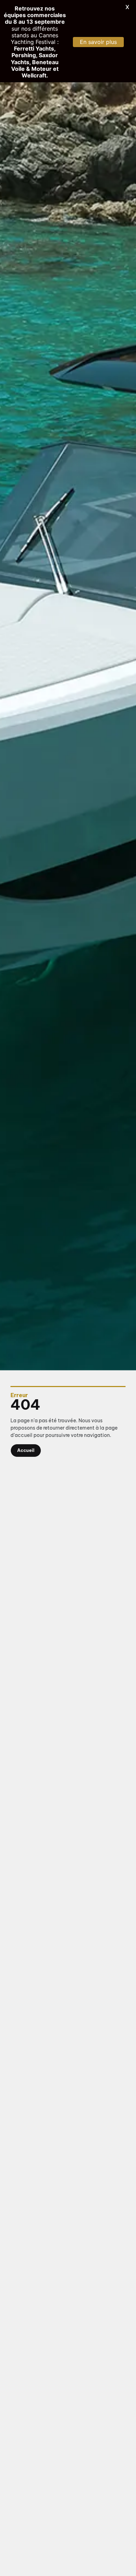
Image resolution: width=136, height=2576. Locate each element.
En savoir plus (98, 42)
